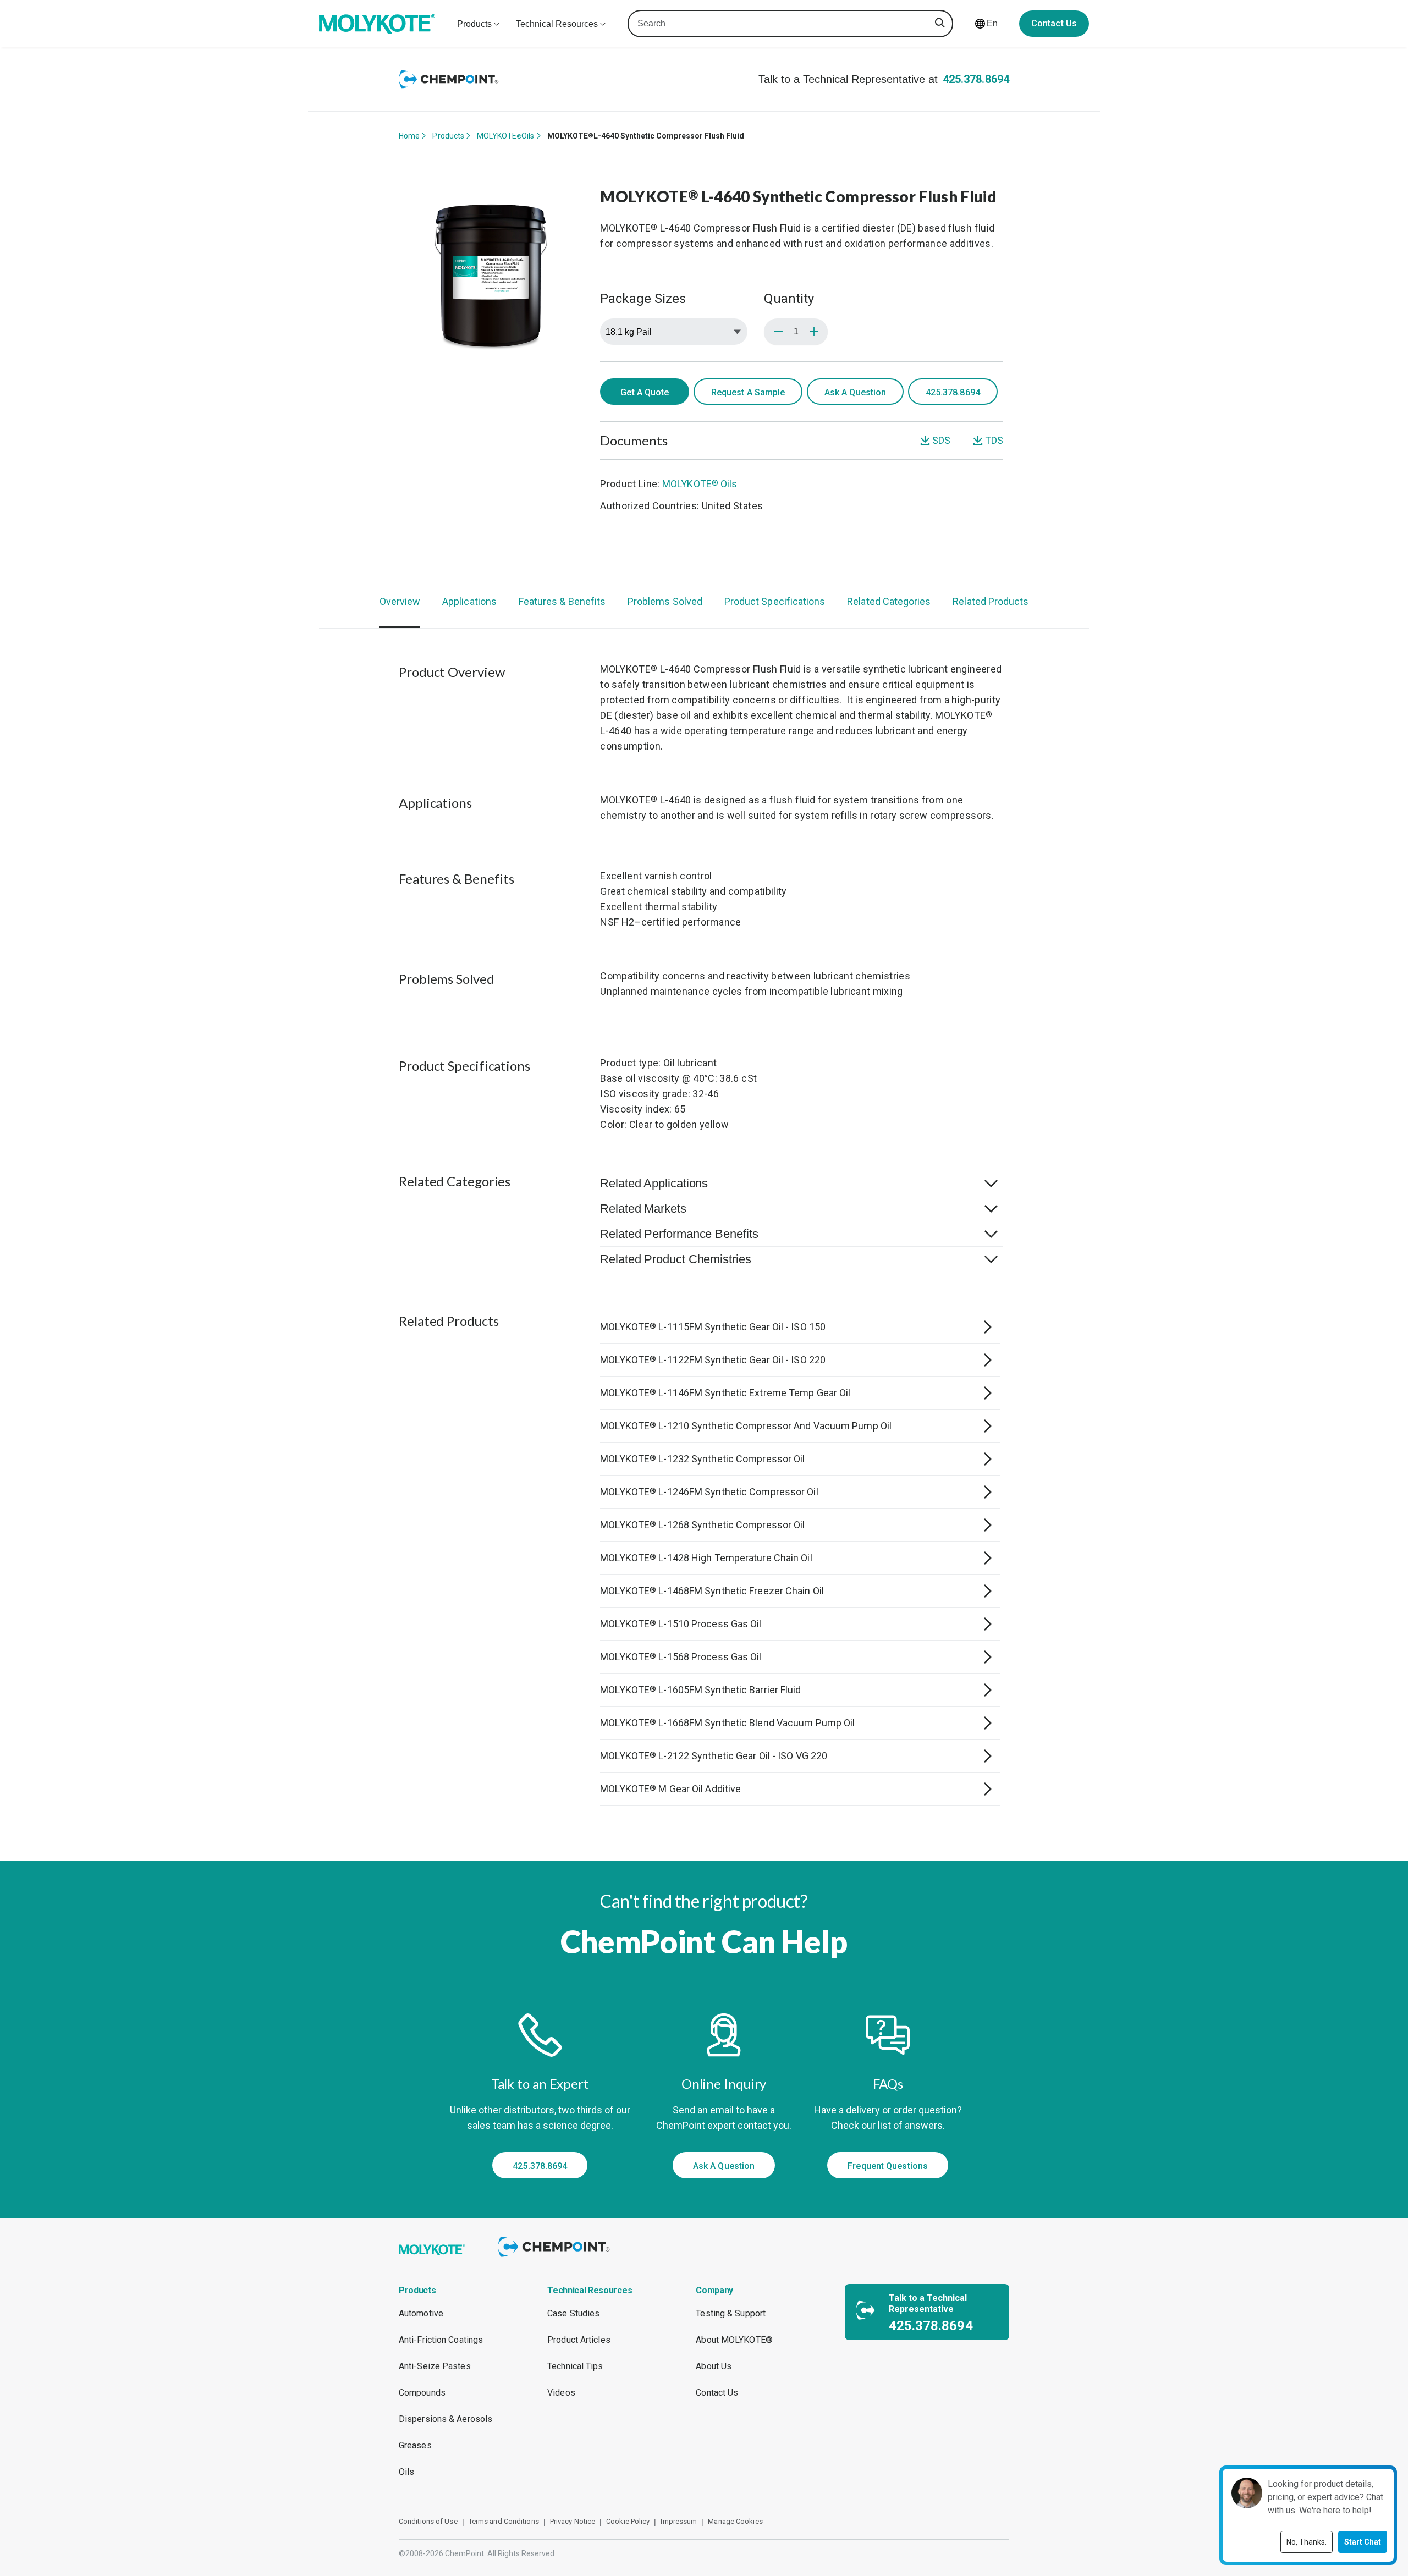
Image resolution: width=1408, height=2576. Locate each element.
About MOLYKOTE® (734, 2340)
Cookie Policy (628, 2521)
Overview (400, 601)
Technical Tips (575, 2366)
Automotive (421, 2313)
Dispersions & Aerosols (446, 2419)
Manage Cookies (735, 2521)
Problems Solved (665, 601)
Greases (415, 2445)
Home (409, 136)
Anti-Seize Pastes (435, 2366)
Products (448, 136)
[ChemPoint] (556, 2258)
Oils (406, 2472)
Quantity (789, 299)
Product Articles (579, 2340)
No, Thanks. (1307, 2542)
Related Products (991, 601)
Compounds (422, 2393)
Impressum (679, 2521)
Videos (561, 2393)
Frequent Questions (888, 2166)
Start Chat (1363, 2542)
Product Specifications (775, 601)
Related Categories (889, 601)
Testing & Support (731, 2313)
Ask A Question (855, 392)
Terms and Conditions (504, 2521)
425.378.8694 (976, 79)
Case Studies (573, 2313)
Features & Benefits (562, 601)
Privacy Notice (573, 2521)
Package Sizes (643, 299)
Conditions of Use (428, 2521)
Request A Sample (748, 392)
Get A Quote (645, 392)
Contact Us (1054, 23)
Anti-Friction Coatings (441, 2340)
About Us (714, 2366)
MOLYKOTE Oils (505, 136)
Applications (469, 601)
